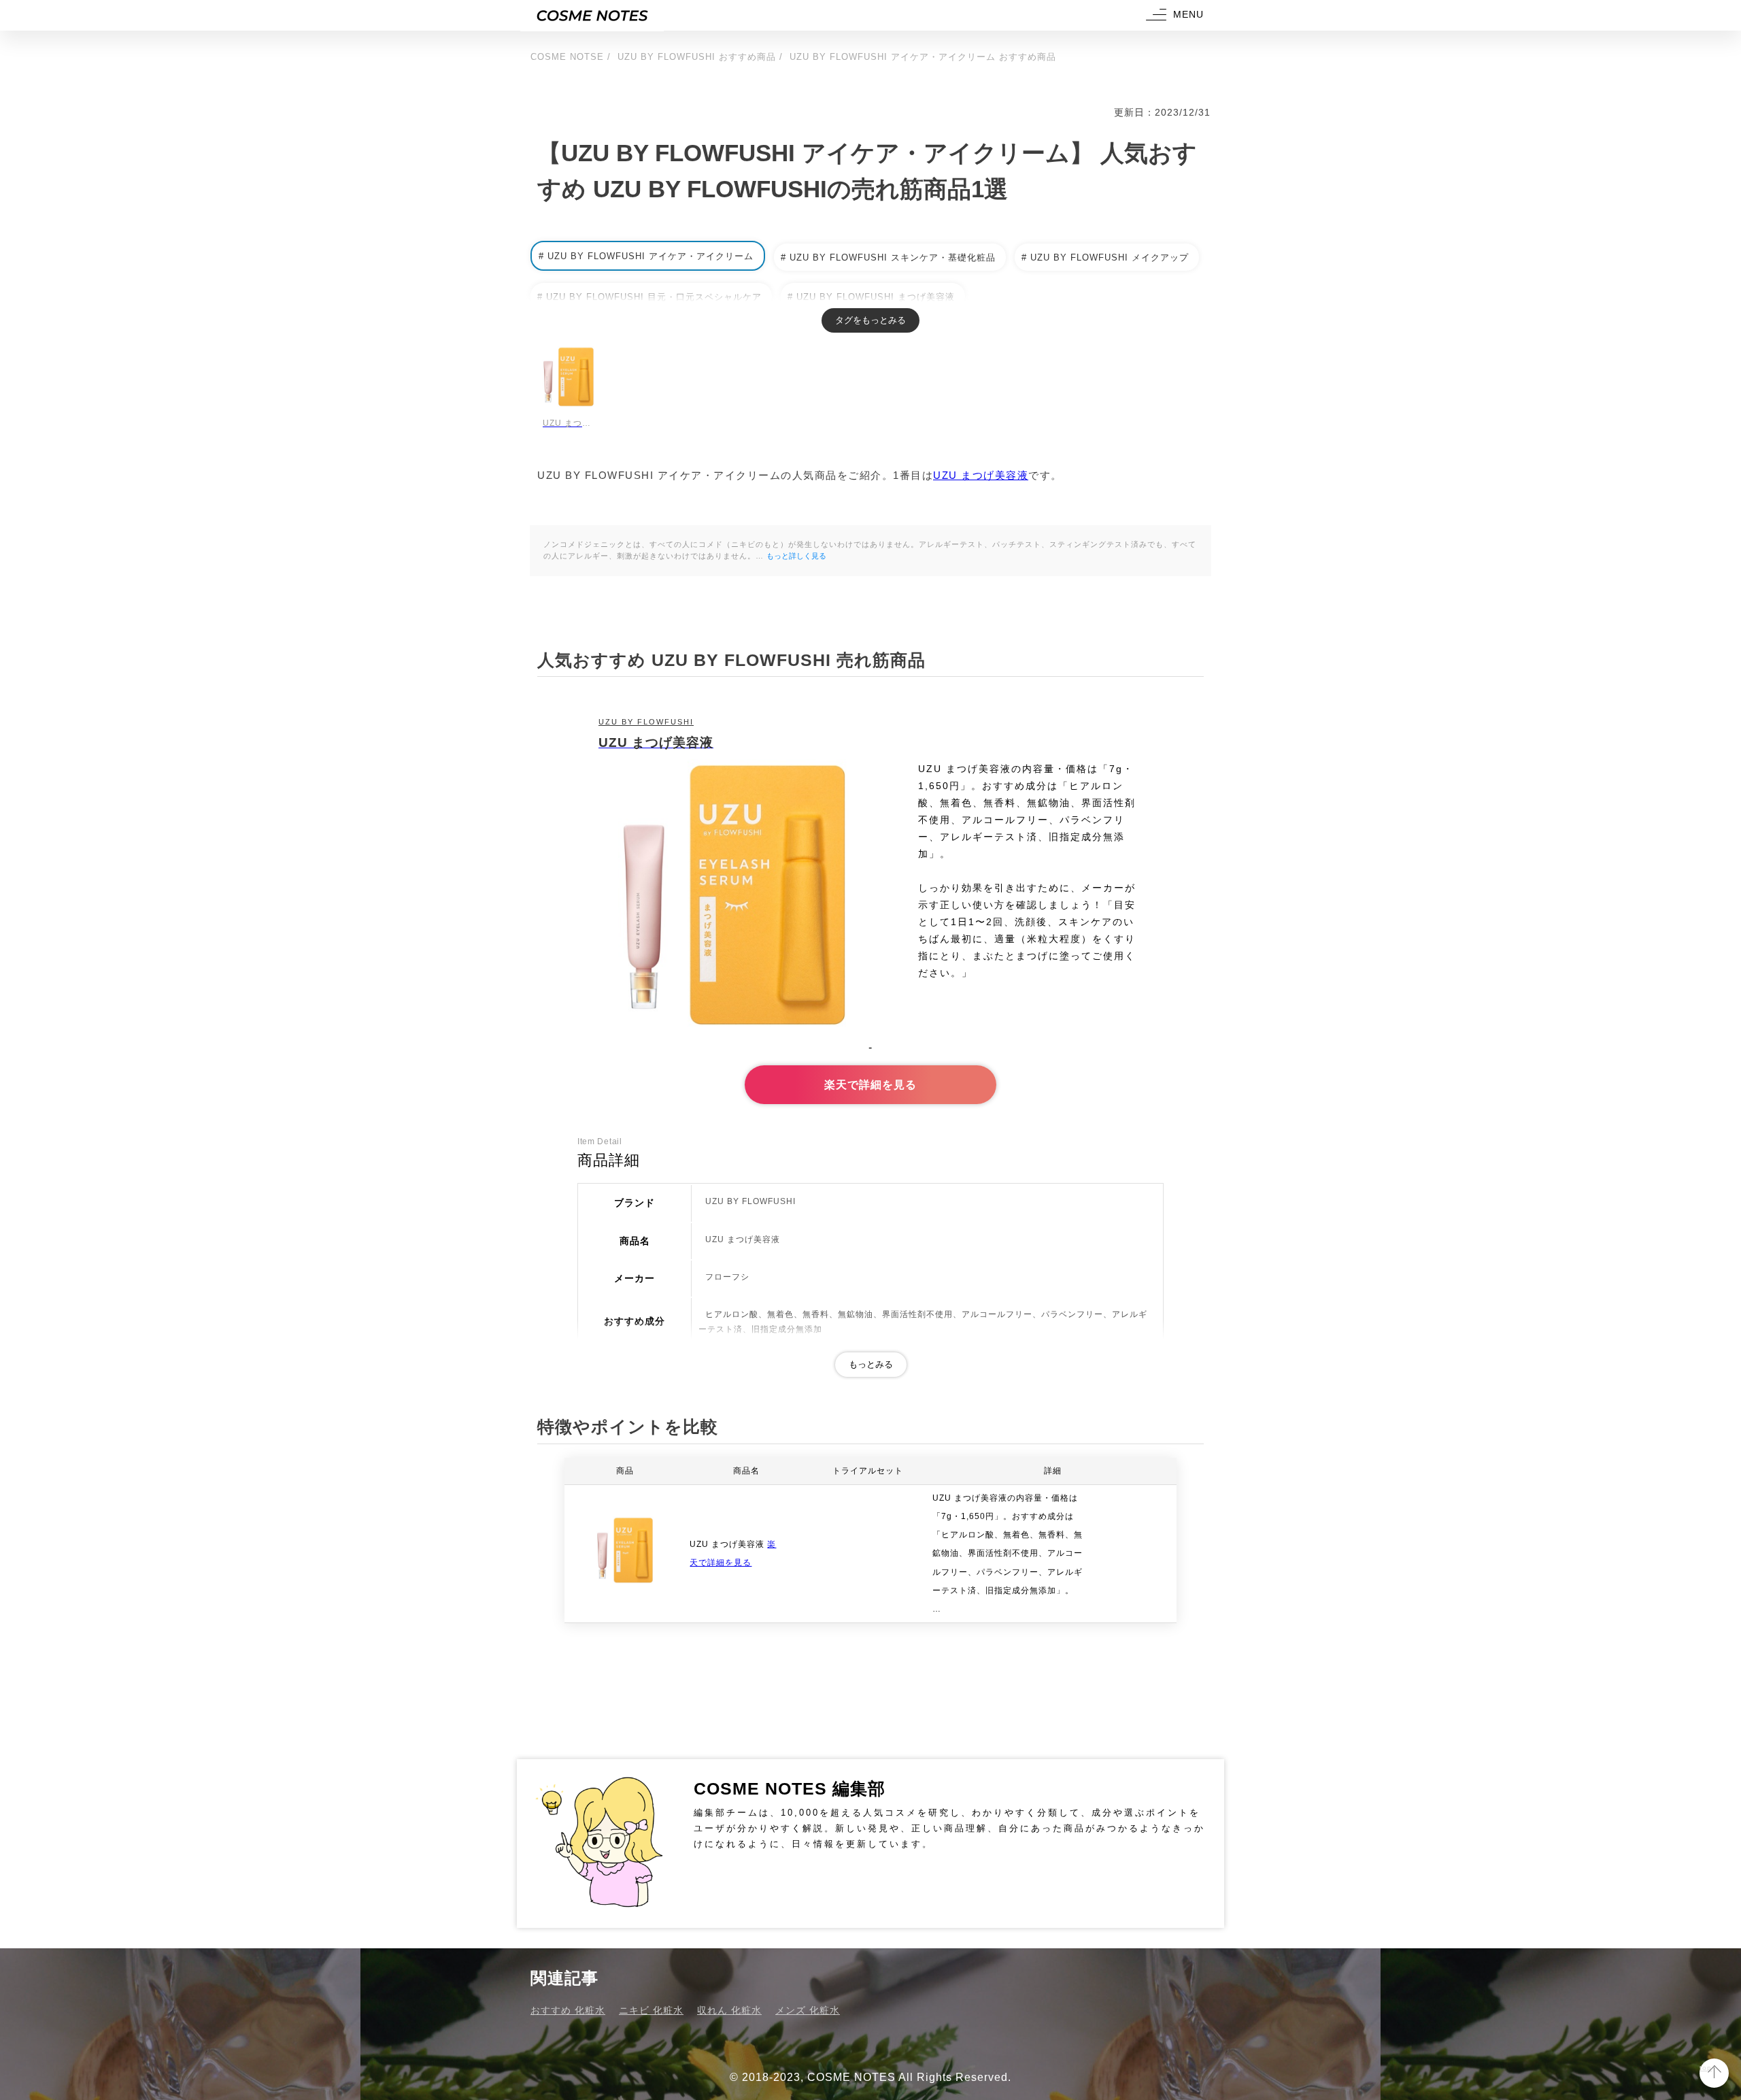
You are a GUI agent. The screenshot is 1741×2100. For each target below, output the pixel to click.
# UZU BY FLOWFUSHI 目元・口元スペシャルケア (649, 297)
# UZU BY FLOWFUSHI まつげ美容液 (871, 297)
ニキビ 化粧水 (651, 2010)
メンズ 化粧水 (808, 2010)
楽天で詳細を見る (870, 1085)
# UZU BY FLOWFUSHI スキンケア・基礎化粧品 (888, 257)
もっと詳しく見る (796, 556)
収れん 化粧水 (729, 2010)
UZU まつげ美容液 (981, 475)
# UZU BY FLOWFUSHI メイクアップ (1105, 257)
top (1706, 2068)
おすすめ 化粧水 (568, 2010)
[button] (1173, 15)
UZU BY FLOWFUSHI (646, 722)
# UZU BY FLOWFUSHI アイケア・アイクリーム (646, 256)
